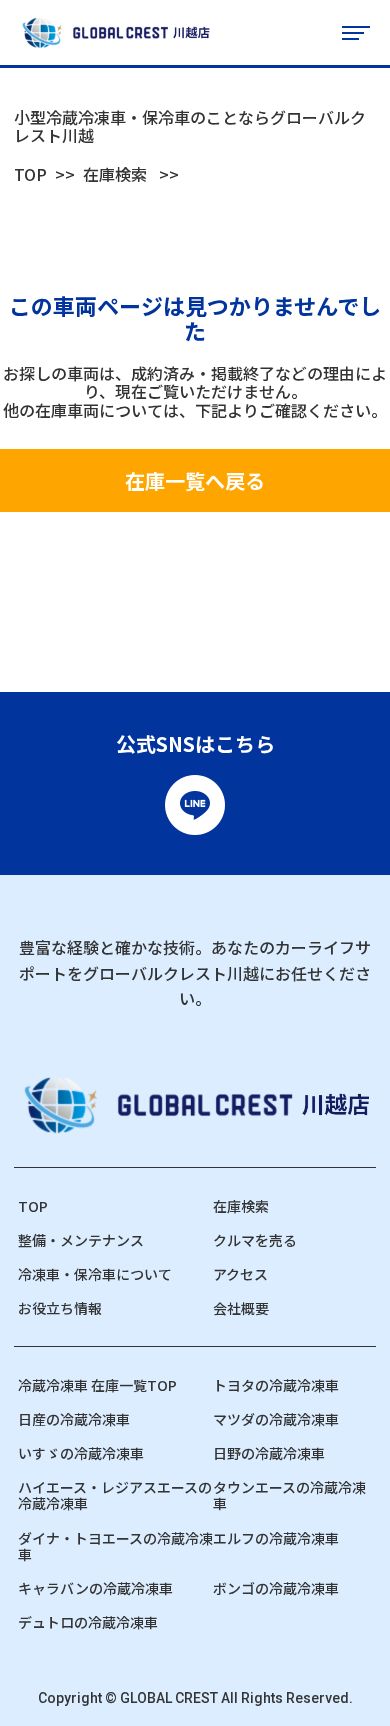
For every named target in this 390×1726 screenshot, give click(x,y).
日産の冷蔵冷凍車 (74, 1419)
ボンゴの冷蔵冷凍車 (276, 1588)
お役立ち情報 (60, 1308)
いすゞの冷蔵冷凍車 (81, 1453)
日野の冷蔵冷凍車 (269, 1453)
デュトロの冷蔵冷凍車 (88, 1622)
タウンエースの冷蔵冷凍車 (289, 1495)
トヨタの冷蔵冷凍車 (276, 1385)
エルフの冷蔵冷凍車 (276, 1538)
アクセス (240, 1274)
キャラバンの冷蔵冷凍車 (95, 1588)
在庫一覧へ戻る (195, 480)
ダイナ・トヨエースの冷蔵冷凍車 (115, 1546)
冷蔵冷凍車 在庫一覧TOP (97, 1385)
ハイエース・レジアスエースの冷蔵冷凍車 (115, 1495)
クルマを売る (255, 1240)
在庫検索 (115, 174)
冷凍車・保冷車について (95, 1274)
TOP (30, 174)
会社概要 (241, 1308)
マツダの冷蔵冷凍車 (276, 1419)
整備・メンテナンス (81, 1240)
